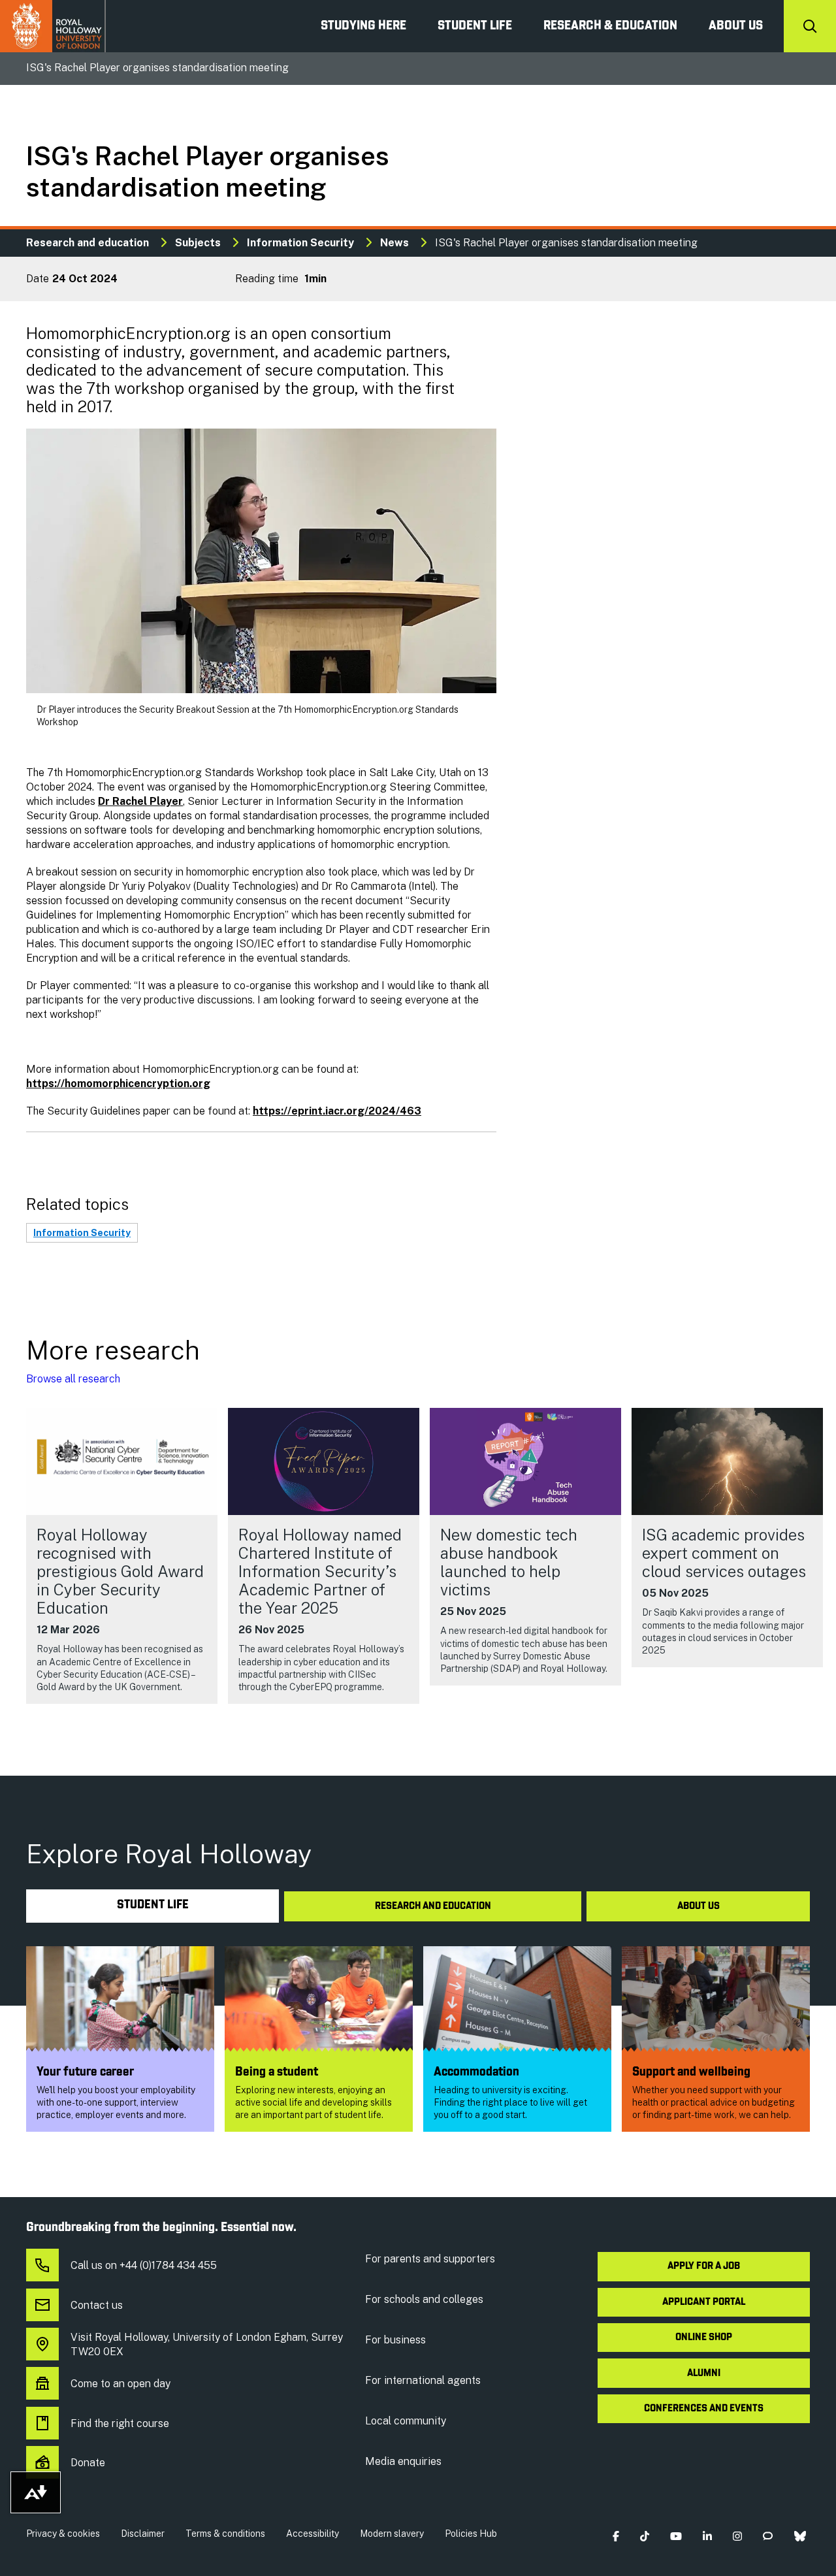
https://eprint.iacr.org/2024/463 (337, 1111)
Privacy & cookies (63, 2534)
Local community (406, 2421)
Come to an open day (121, 2384)
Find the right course (120, 2423)
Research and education (88, 243)
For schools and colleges (424, 2299)
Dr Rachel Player (140, 801)
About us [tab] (699, 1906)
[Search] (810, 26)
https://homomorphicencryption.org (118, 1084)
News (394, 243)
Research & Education (610, 26)
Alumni (704, 2373)
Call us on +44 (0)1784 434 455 (144, 2265)
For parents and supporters (430, 2259)
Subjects (198, 243)
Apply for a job (704, 2266)
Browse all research (73, 1379)
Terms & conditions (225, 2534)
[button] (616, 2536)
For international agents (423, 2380)
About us (736, 26)
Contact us (97, 2305)
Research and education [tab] (433, 1906)
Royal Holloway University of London (53, 26)
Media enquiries (403, 2461)
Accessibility (313, 2534)
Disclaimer (143, 2534)
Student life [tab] (153, 1905)
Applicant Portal (704, 2302)
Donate (88, 2463)
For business (395, 2340)
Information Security (300, 243)
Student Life (475, 26)
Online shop (704, 2338)
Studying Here (363, 26)
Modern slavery (392, 2534)
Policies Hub (471, 2534)
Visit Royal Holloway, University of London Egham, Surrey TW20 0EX (207, 2344)
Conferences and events (704, 2409)
